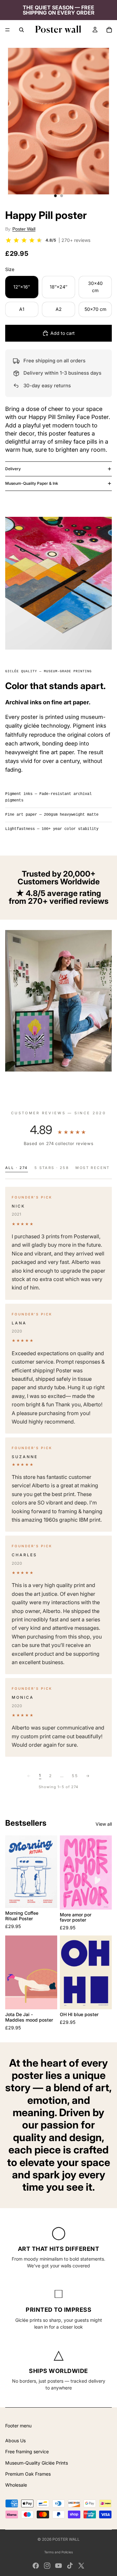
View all (104, 1824)
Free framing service (27, 2451)
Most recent (93, 1168)
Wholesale (16, 2485)
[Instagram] (47, 2566)
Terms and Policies (58, 2552)
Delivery (13, 469)
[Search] (21, 30)
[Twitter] (81, 2566)
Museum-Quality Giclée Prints (37, 2463)
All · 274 (17, 1168)
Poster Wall (24, 229)
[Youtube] (58, 2566)
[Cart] (109, 30)
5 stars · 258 (52, 1168)
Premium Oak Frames (28, 2474)
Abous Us (15, 2440)
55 (75, 1776)
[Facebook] (36, 2566)
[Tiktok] (70, 2566)
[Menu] (7, 30)
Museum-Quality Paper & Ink (32, 483)
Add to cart (63, 333)
